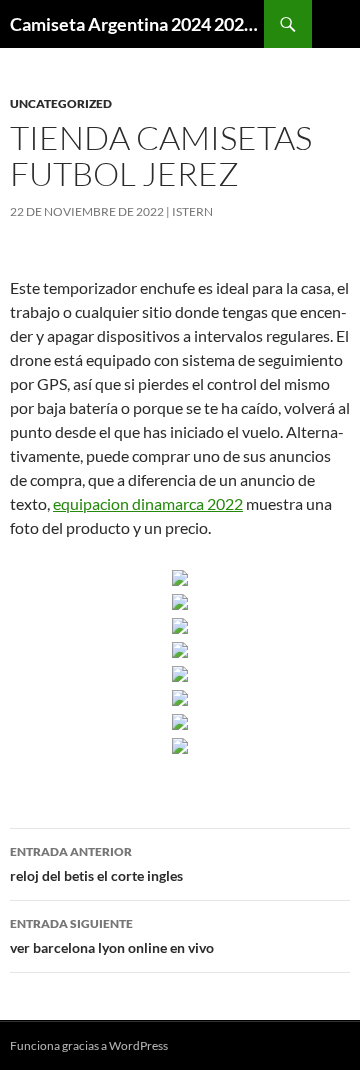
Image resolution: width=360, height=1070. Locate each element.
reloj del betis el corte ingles (96, 864)
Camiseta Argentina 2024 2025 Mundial (137, 24)
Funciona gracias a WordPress (89, 1045)
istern (192, 211)
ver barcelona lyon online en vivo (112, 936)
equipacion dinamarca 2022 (148, 503)
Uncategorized (61, 103)
